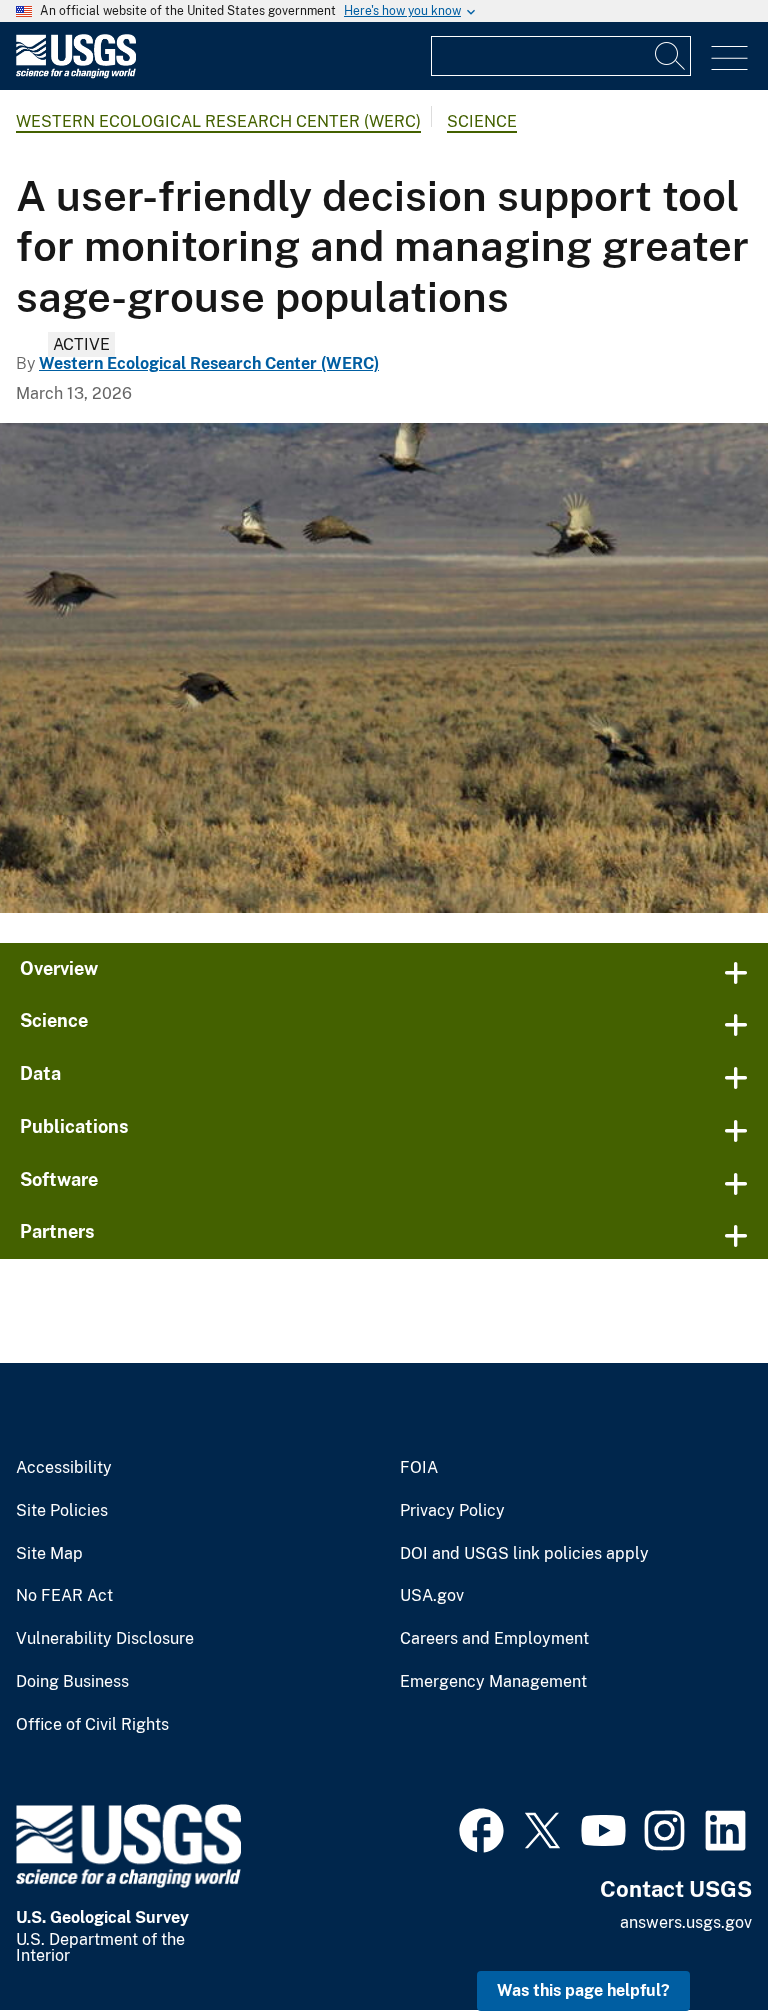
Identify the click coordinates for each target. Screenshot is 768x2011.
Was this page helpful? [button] (583, 1990)
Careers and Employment (494, 1639)
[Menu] (729, 58)
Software (59, 1179)
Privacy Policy (452, 1511)
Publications (74, 1126)
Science (482, 121)
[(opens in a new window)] (481, 1828)
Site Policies (62, 1511)
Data (40, 1073)
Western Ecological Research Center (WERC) (218, 121)
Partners (57, 1231)
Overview (59, 968)
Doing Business (72, 1682)
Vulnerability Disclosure (105, 1639)
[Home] (76, 73)
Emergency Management (493, 1682)
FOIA (419, 1468)
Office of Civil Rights (92, 1725)
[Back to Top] (695, 1938)
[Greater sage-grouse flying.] (384, 668)
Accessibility (64, 1468)
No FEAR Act (64, 1596)
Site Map (49, 1554)
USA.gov (432, 1596)
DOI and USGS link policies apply (524, 1554)
